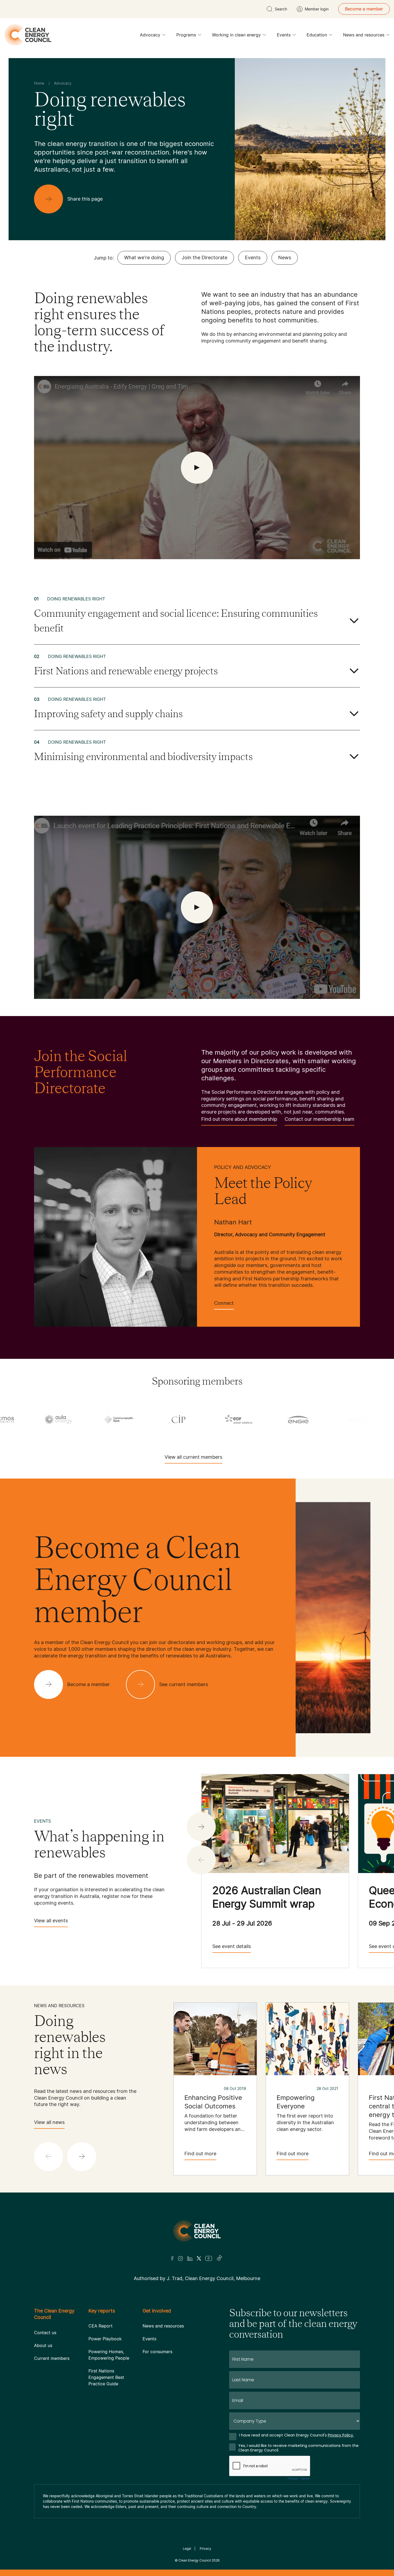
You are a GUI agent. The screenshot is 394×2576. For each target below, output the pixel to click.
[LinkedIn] (190, 2258)
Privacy (205, 2549)
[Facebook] (172, 2258)
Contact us (45, 2333)
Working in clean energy (236, 35)
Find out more (200, 2154)
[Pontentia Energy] (338, 1419)
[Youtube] (209, 2258)
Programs (186, 35)
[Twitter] (199, 2258)
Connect (224, 1303)
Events (284, 35)
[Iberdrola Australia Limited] (218, 1419)
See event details (232, 1946)
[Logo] (197, 2231)
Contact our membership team (319, 1119)
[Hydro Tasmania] (98, 1419)
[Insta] (180, 2258)
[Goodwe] (38, 1419)
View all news (49, 2122)
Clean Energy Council (195, 2560)
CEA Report (101, 2326)
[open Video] (197, 468)
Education (317, 35)
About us (43, 2345)
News (285, 257)
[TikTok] (220, 2258)
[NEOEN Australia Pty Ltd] (278, 1419)
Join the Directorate (205, 257)
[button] (201, 1827)
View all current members (193, 1457)
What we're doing (144, 257)
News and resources (364, 35)
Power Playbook (105, 2339)
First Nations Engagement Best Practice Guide (106, 2377)
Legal (187, 2549)
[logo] (28, 35)
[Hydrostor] (158, 1419)
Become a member (364, 9)
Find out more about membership (239, 1119)
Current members (52, 2358)
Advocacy (150, 35)
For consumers (157, 2352)
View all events (51, 1921)
